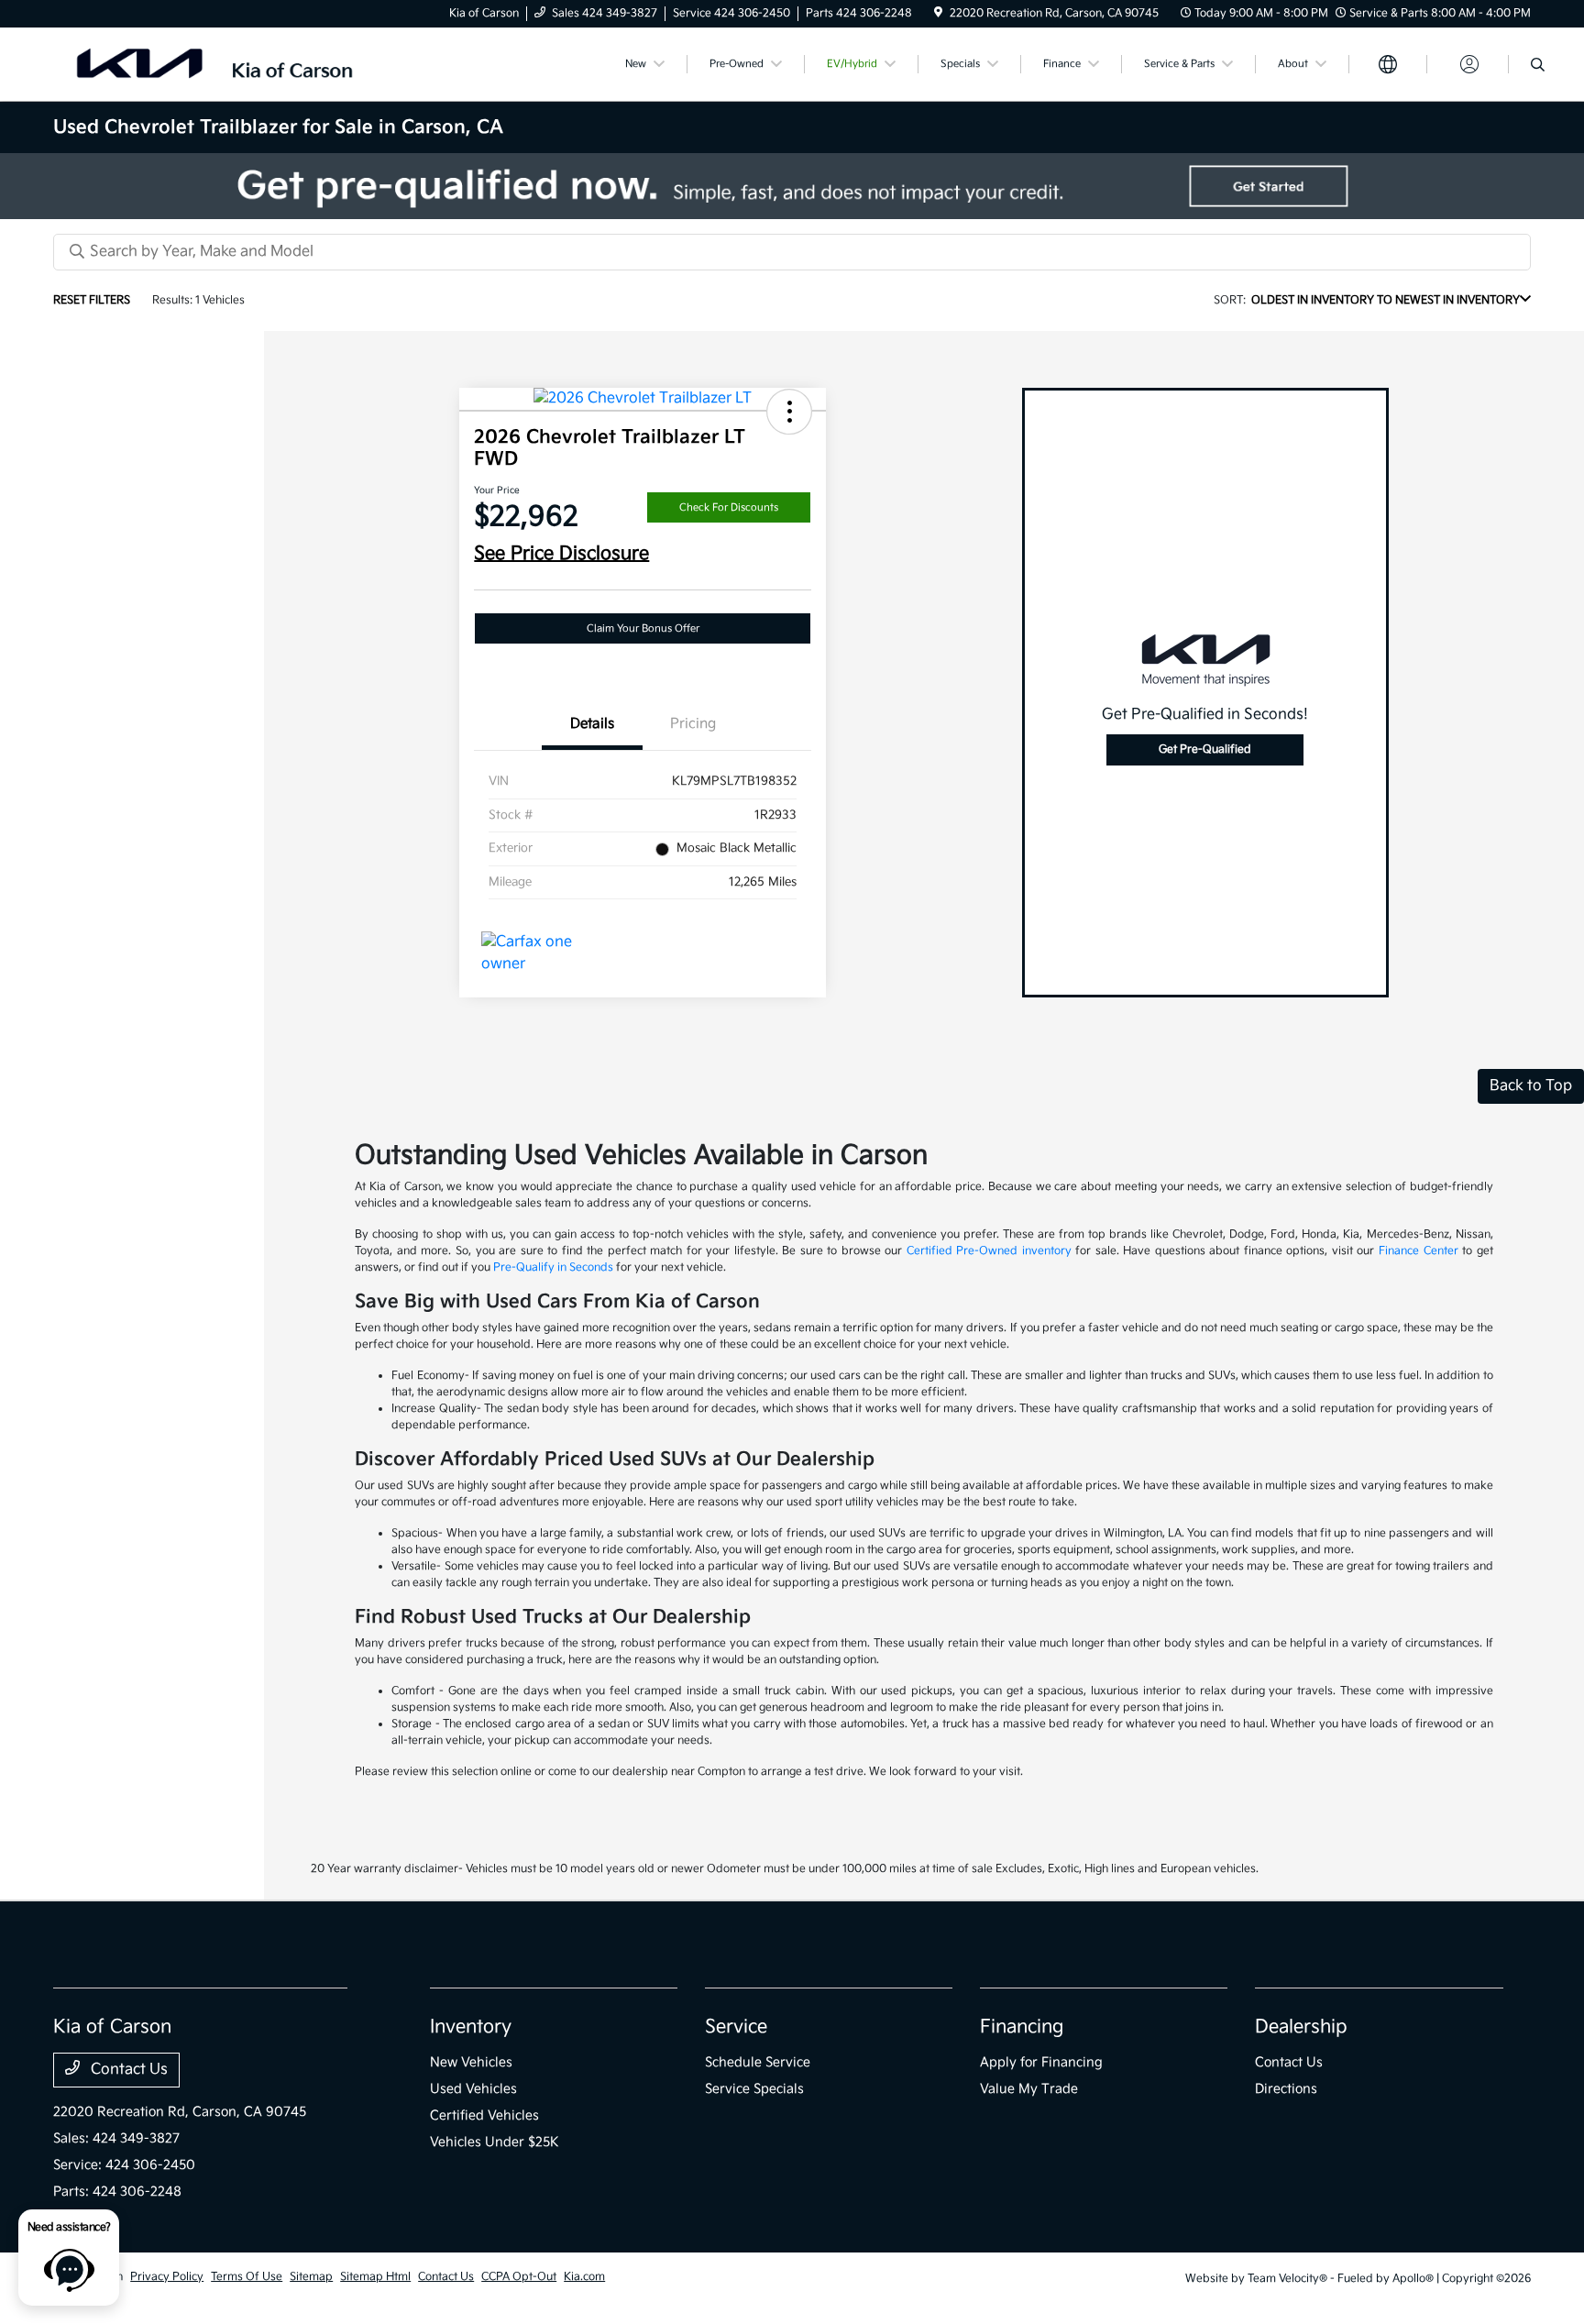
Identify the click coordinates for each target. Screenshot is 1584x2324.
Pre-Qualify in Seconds (553, 1267)
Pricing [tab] (693, 724)
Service (736, 2027)
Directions (1286, 2089)
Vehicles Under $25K (495, 2142)
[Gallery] (792, 186)
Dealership (1301, 2027)
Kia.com (584, 2277)
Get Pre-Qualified (1205, 749)
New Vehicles (471, 2062)
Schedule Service (758, 2062)
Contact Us (127, 2070)
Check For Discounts (729, 507)
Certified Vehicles (484, 2115)
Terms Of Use (247, 2277)
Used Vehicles (473, 2089)
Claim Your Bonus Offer (643, 628)
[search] (1538, 67)
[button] (789, 412)
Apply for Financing (1041, 2062)
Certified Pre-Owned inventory (989, 1251)
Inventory (471, 2027)
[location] (938, 13)
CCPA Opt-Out (519, 2277)
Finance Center (1419, 1251)
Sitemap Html (375, 2277)
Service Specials (754, 2089)
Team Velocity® (1287, 2279)
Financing (1022, 2027)
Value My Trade (1029, 2089)
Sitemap (311, 2277)
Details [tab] (592, 724)
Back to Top (1531, 1086)
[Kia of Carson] (211, 64)
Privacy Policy (167, 2277)
